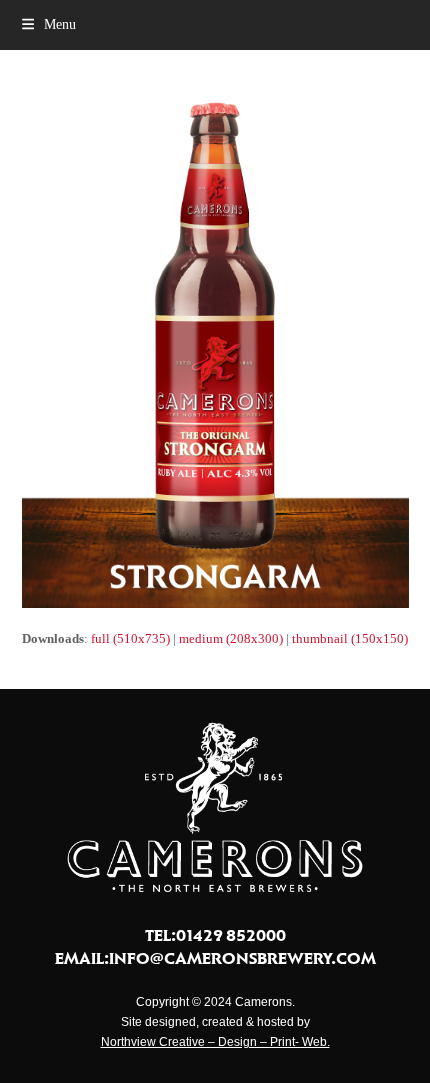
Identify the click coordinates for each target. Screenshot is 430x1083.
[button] (49, 24)
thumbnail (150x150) (350, 638)
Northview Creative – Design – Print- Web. (215, 1042)
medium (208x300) (231, 638)
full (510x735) (130, 638)
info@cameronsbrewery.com (242, 958)
